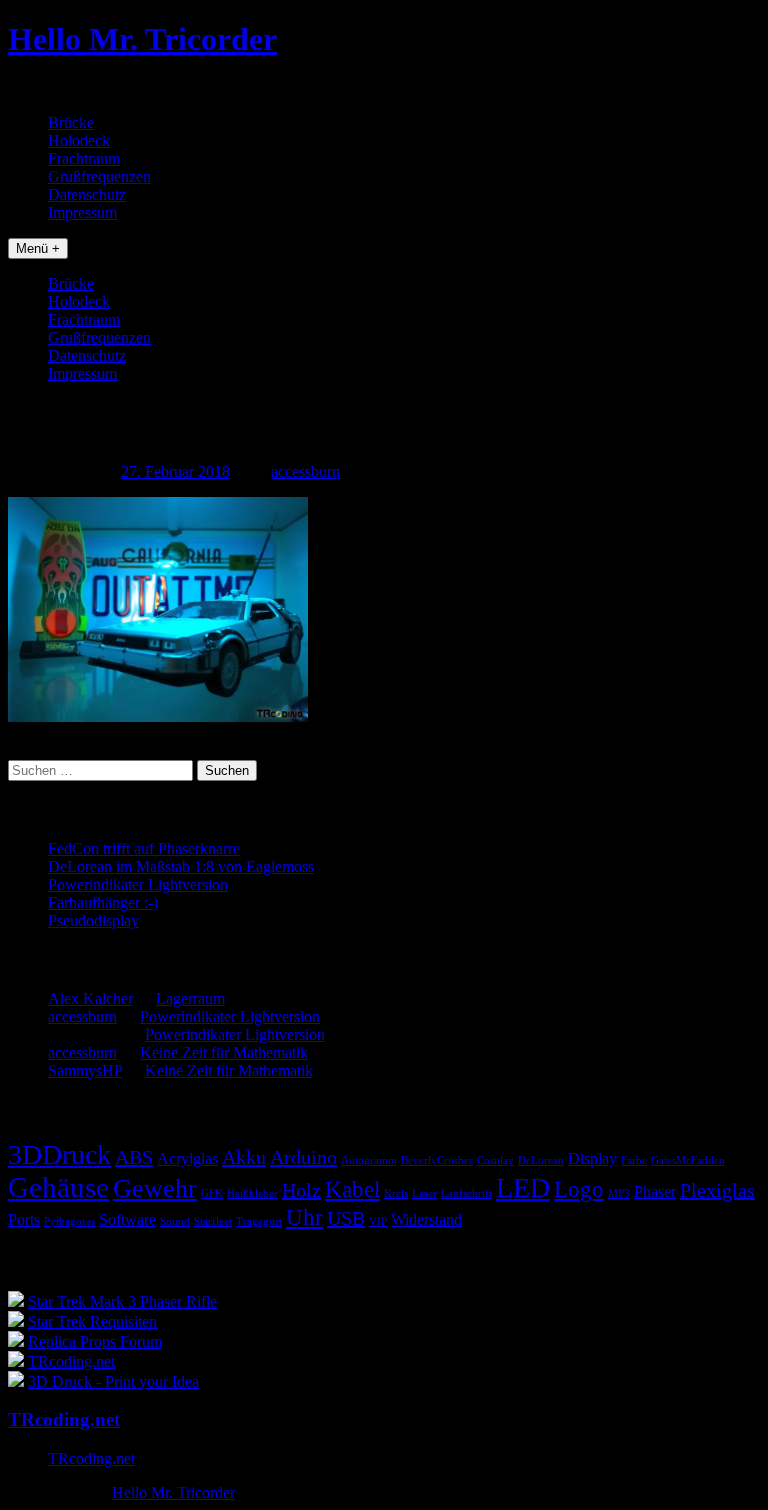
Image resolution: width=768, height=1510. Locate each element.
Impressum (82, 212)
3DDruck (59, 1154)
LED (523, 1187)
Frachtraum (84, 158)
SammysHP (85, 1070)
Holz (301, 1190)
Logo (579, 1189)
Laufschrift (466, 1193)
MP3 (619, 1193)
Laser (424, 1193)
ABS (134, 1157)
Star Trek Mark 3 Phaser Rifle (122, 1301)
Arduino (303, 1157)
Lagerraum (190, 998)
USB (346, 1218)
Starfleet (213, 1221)
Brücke (71, 122)
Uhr (304, 1217)
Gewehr (155, 1188)
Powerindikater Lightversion (138, 884)
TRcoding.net (71, 1361)
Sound (175, 1221)
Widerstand (426, 1220)
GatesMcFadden (688, 1160)
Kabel (352, 1189)
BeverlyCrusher (437, 1160)
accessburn (305, 471)
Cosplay (495, 1160)
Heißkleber (252, 1193)
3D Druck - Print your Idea (113, 1381)
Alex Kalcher (90, 998)
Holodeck (79, 140)
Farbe (634, 1160)
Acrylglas (187, 1159)
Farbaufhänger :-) (103, 902)
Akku (244, 1157)
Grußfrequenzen (99, 176)
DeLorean (541, 1160)
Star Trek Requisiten (92, 1321)
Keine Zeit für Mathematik (224, 1052)
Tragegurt (259, 1221)
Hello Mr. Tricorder (142, 39)
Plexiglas (717, 1190)
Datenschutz (87, 194)
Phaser (655, 1192)
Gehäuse (58, 1187)
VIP (378, 1221)
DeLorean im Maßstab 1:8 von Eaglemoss (181, 866)
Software (127, 1220)
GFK (212, 1193)
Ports (24, 1220)
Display (592, 1159)
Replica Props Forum (95, 1341)
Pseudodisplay (93, 920)
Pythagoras (69, 1221)
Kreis (396, 1193)
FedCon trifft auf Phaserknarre (144, 848)
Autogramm (369, 1160)
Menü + (38, 248)
